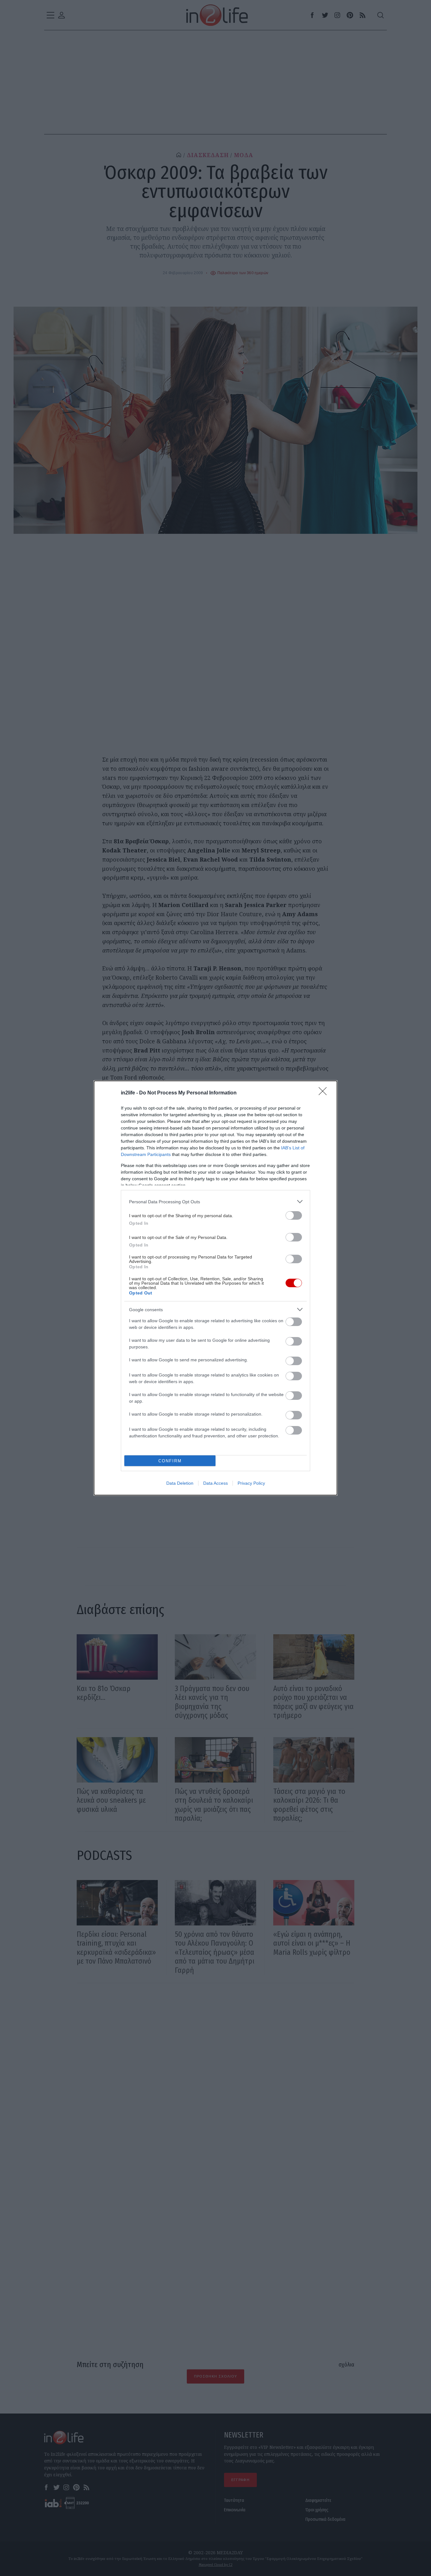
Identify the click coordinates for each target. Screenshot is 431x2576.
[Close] (325, 1093)
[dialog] (215, 1288)
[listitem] (215, 1202)
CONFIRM (170, 1461)
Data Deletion (180, 1483)
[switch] (294, 1215)
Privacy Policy (251, 1483)
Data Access (215, 1483)
